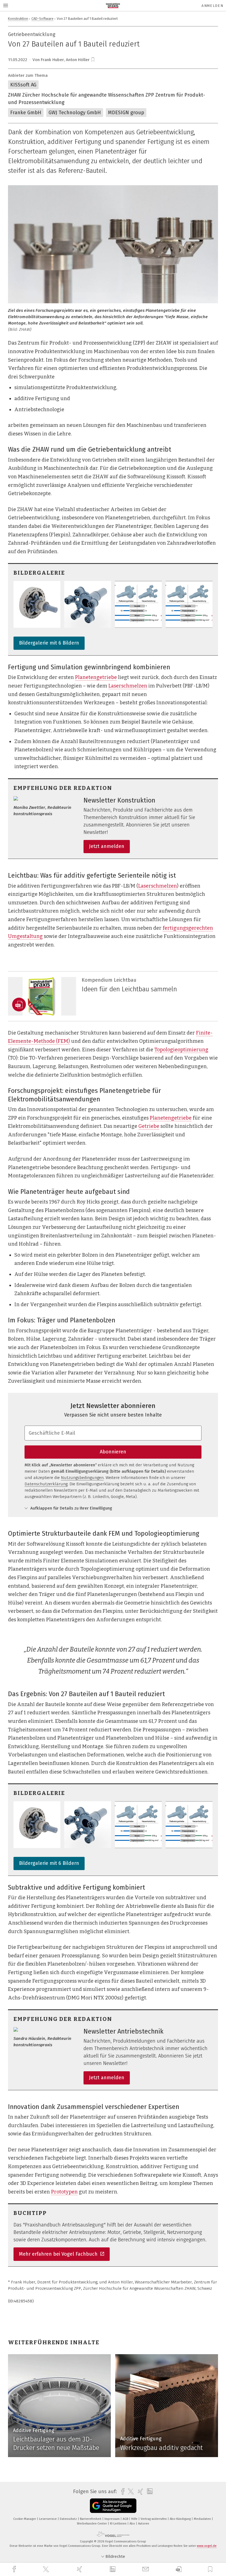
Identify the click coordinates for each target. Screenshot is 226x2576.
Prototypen (64, 2192)
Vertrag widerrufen (154, 2519)
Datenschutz (69, 2519)
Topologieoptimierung (181, 1050)
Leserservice (48, 2519)
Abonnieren (113, 1452)
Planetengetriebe (96, 677)
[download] (179, 2569)
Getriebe (149, 1126)
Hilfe (135, 2519)
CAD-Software (42, 19)
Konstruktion (18, 19)
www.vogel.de (207, 2546)
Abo (133, 2524)
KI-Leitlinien (119, 2524)
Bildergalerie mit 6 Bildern (49, 643)
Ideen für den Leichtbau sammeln (129, 989)
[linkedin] (113, 2569)
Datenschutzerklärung (46, 1484)
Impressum (112, 2519)
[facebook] (15, 2569)
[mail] (146, 2569)
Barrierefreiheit (91, 2519)
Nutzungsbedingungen (82, 1478)
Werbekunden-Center (92, 2524)
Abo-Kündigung (181, 2519)
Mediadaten (203, 2519)
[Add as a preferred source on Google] (113, 2506)
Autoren (144, 2524)
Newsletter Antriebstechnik (123, 2031)
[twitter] (47, 2569)
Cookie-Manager (25, 2519)
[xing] (80, 2569)
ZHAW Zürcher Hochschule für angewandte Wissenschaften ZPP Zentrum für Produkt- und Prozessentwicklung (107, 99)
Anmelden (212, 6)
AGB (126, 2519)
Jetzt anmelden (107, 846)
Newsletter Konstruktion (119, 800)
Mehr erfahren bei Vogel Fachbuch (59, 2254)
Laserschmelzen (128, 686)
